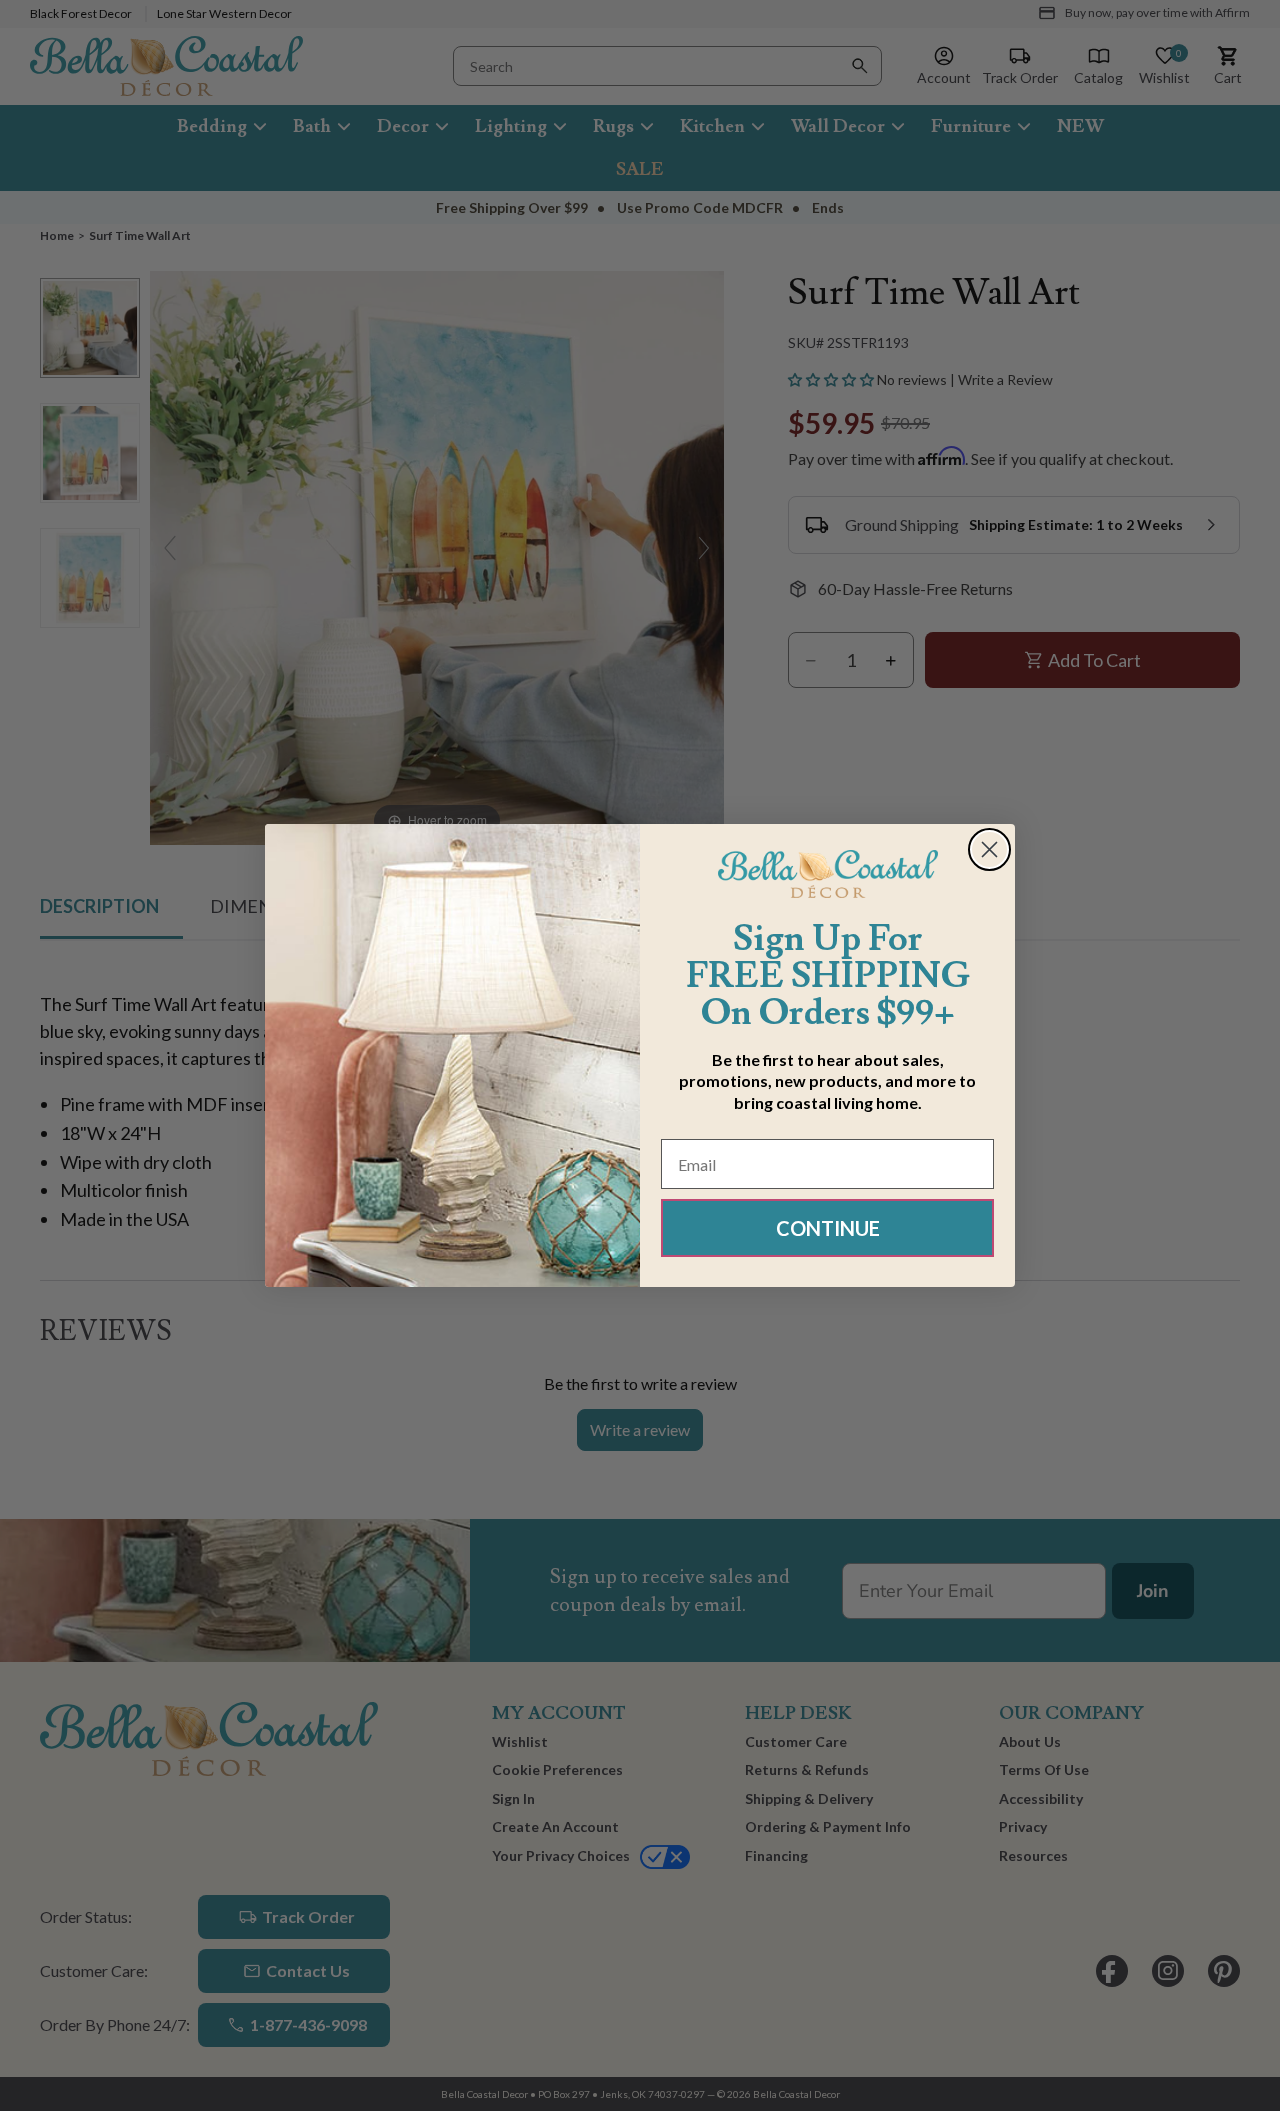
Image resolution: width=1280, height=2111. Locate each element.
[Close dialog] (989, 849)
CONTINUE (828, 1228)
